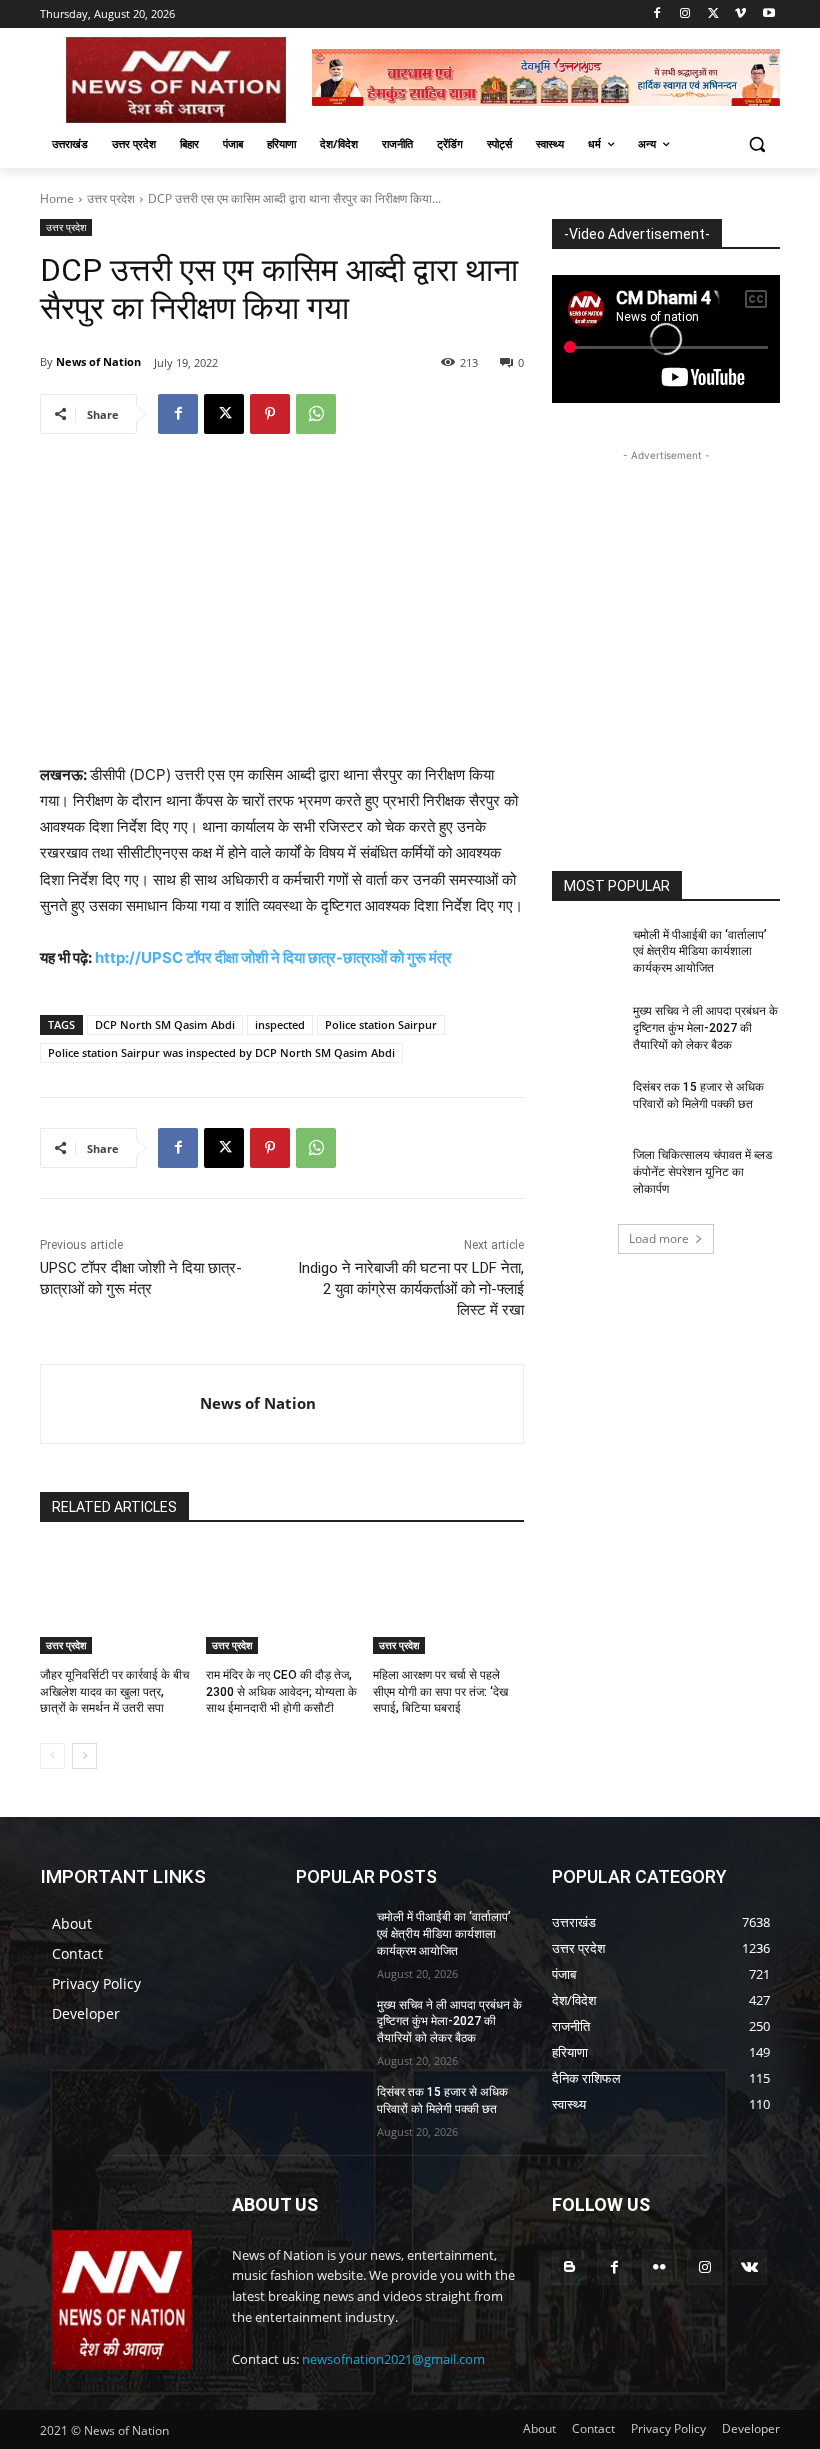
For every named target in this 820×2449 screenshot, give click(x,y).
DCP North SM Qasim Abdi (165, 1024)
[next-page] (84, 1756)
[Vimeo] (740, 14)
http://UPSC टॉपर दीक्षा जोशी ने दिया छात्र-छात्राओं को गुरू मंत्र (273, 957)
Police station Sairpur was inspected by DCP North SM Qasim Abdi (221, 1052)
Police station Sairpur (381, 1024)
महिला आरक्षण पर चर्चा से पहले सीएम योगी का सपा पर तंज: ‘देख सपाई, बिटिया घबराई (440, 1692)
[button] (756, 144)
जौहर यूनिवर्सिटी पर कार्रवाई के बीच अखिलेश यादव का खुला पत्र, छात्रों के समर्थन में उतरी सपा (114, 1692)
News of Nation (98, 361)
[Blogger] (569, 2267)
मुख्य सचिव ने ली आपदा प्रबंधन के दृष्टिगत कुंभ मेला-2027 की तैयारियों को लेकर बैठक (705, 1028)
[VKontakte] (749, 2267)
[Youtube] (768, 14)
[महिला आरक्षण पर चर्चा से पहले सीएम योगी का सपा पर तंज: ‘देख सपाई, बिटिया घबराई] (448, 1601)
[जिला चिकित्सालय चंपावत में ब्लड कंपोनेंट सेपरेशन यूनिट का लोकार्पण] (586, 1171)
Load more (659, 1238)
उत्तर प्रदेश (111, 198)
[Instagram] (685, 14)
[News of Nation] (120, 1404)
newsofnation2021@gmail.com (393, 2359)
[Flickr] (659, 2267)
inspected (280, 1024)
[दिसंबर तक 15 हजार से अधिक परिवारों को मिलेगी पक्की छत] (586, 1103)
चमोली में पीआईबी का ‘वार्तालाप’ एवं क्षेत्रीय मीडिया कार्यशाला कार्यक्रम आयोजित (700, 952)
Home (57, 198)
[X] (713, 14)
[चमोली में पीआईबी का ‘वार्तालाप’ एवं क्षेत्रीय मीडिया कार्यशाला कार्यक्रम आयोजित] (586, 951)
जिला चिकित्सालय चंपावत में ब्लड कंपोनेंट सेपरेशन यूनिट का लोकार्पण (702, 1172)
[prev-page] (52, 1756)
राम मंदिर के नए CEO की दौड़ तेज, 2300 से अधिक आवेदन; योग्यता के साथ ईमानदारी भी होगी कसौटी (281, 1692)
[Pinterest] (270, 414)
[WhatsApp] (316, 414)
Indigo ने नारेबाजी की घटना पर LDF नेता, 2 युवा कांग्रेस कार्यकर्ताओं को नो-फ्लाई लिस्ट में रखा (411, 1289)
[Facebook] (657, 14)
